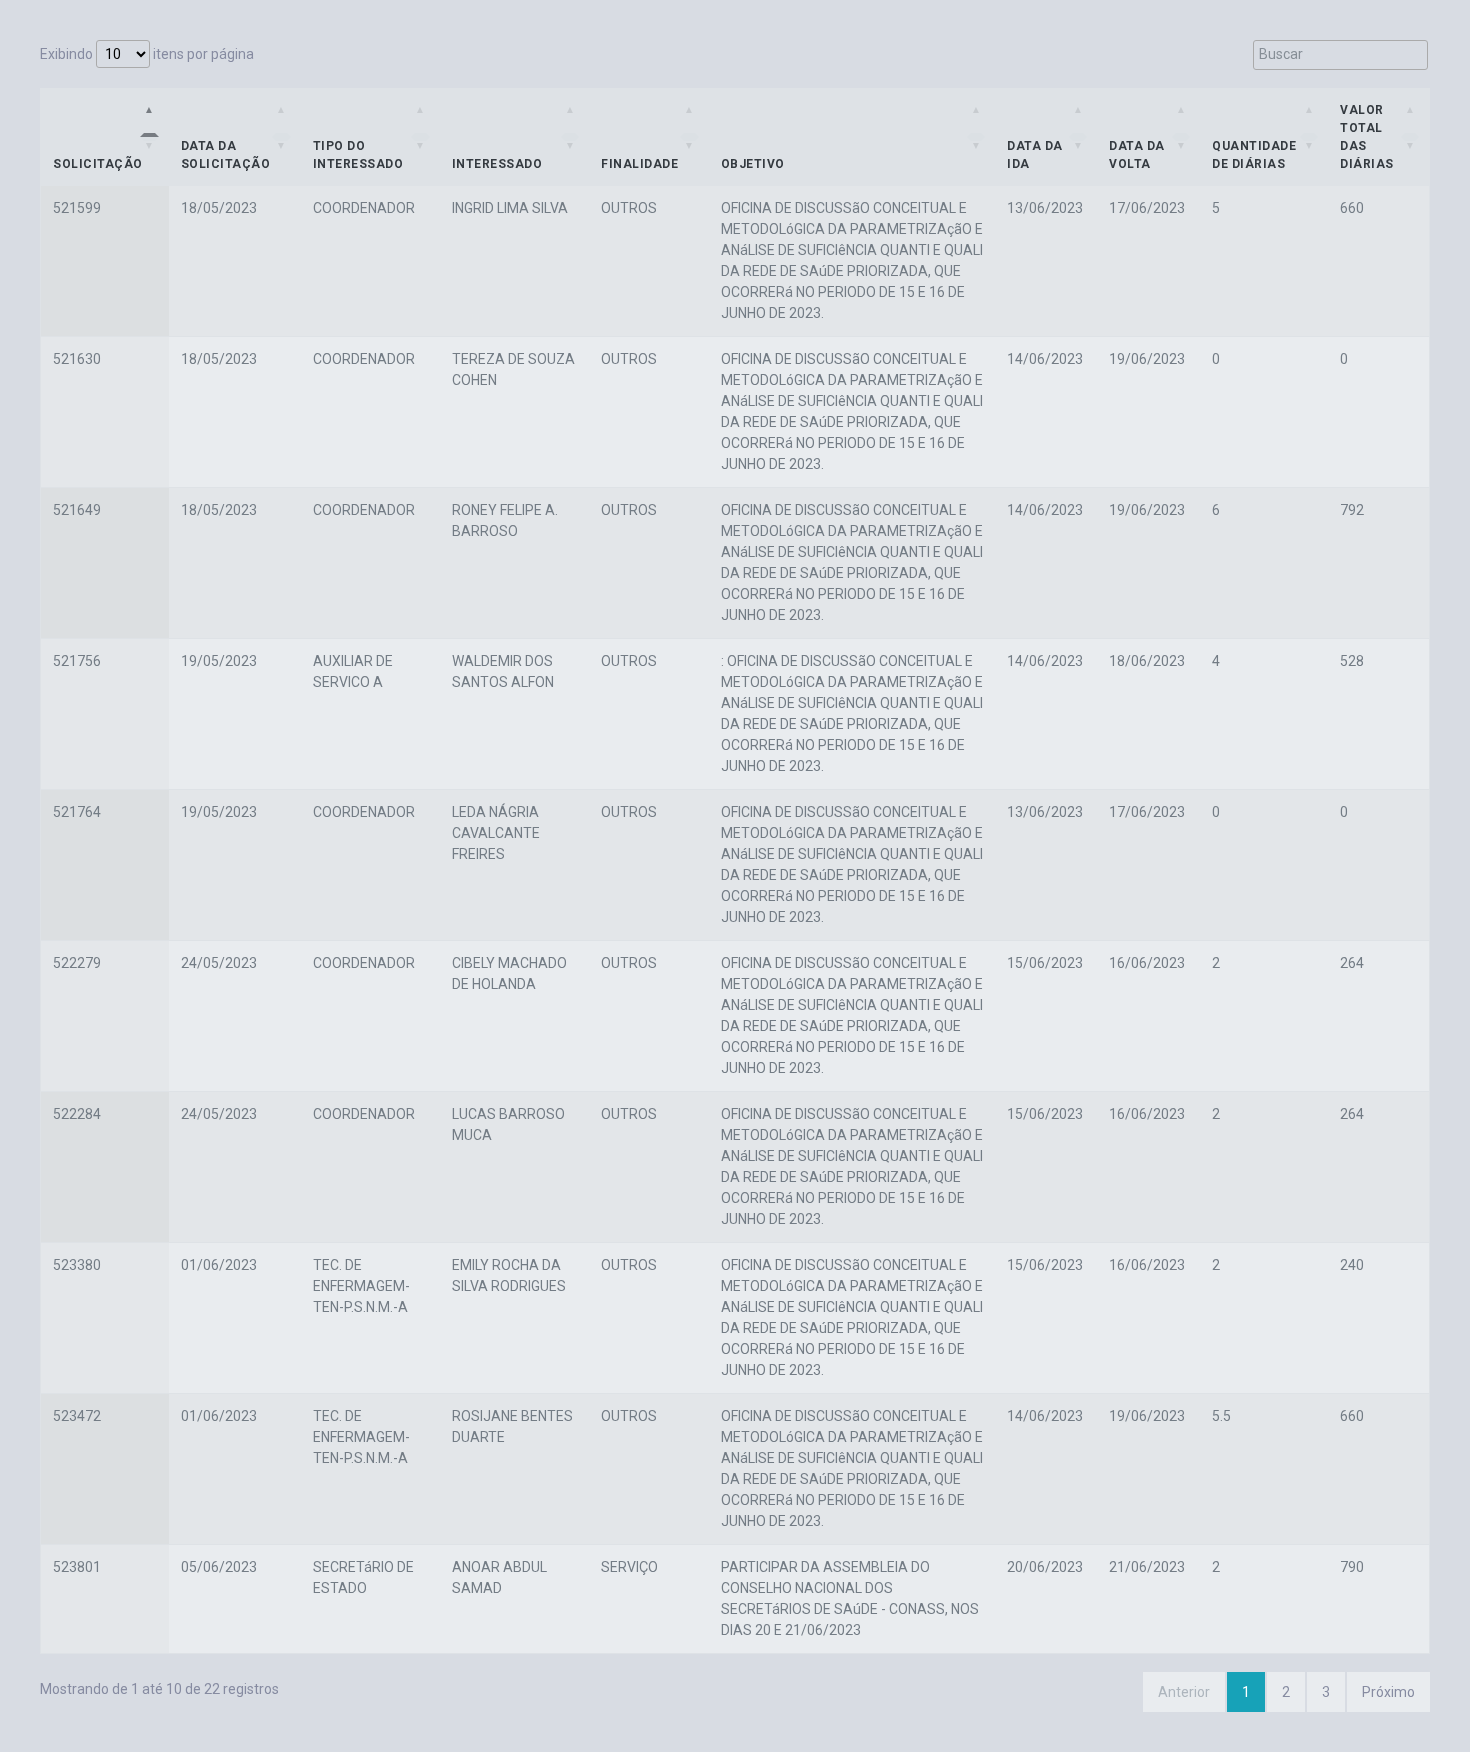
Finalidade (639, 164)
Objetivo (753, 164)
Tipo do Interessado (358, 155)
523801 (77, 1567)
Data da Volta (1137, 155)
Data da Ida (1035, 155)
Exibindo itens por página (147, 54)
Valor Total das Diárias (1367, 137)
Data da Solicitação (226, 155)
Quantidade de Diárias (1254, 155)
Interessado (497, 164)
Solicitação (98, 164)
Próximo (1388, 1692)
